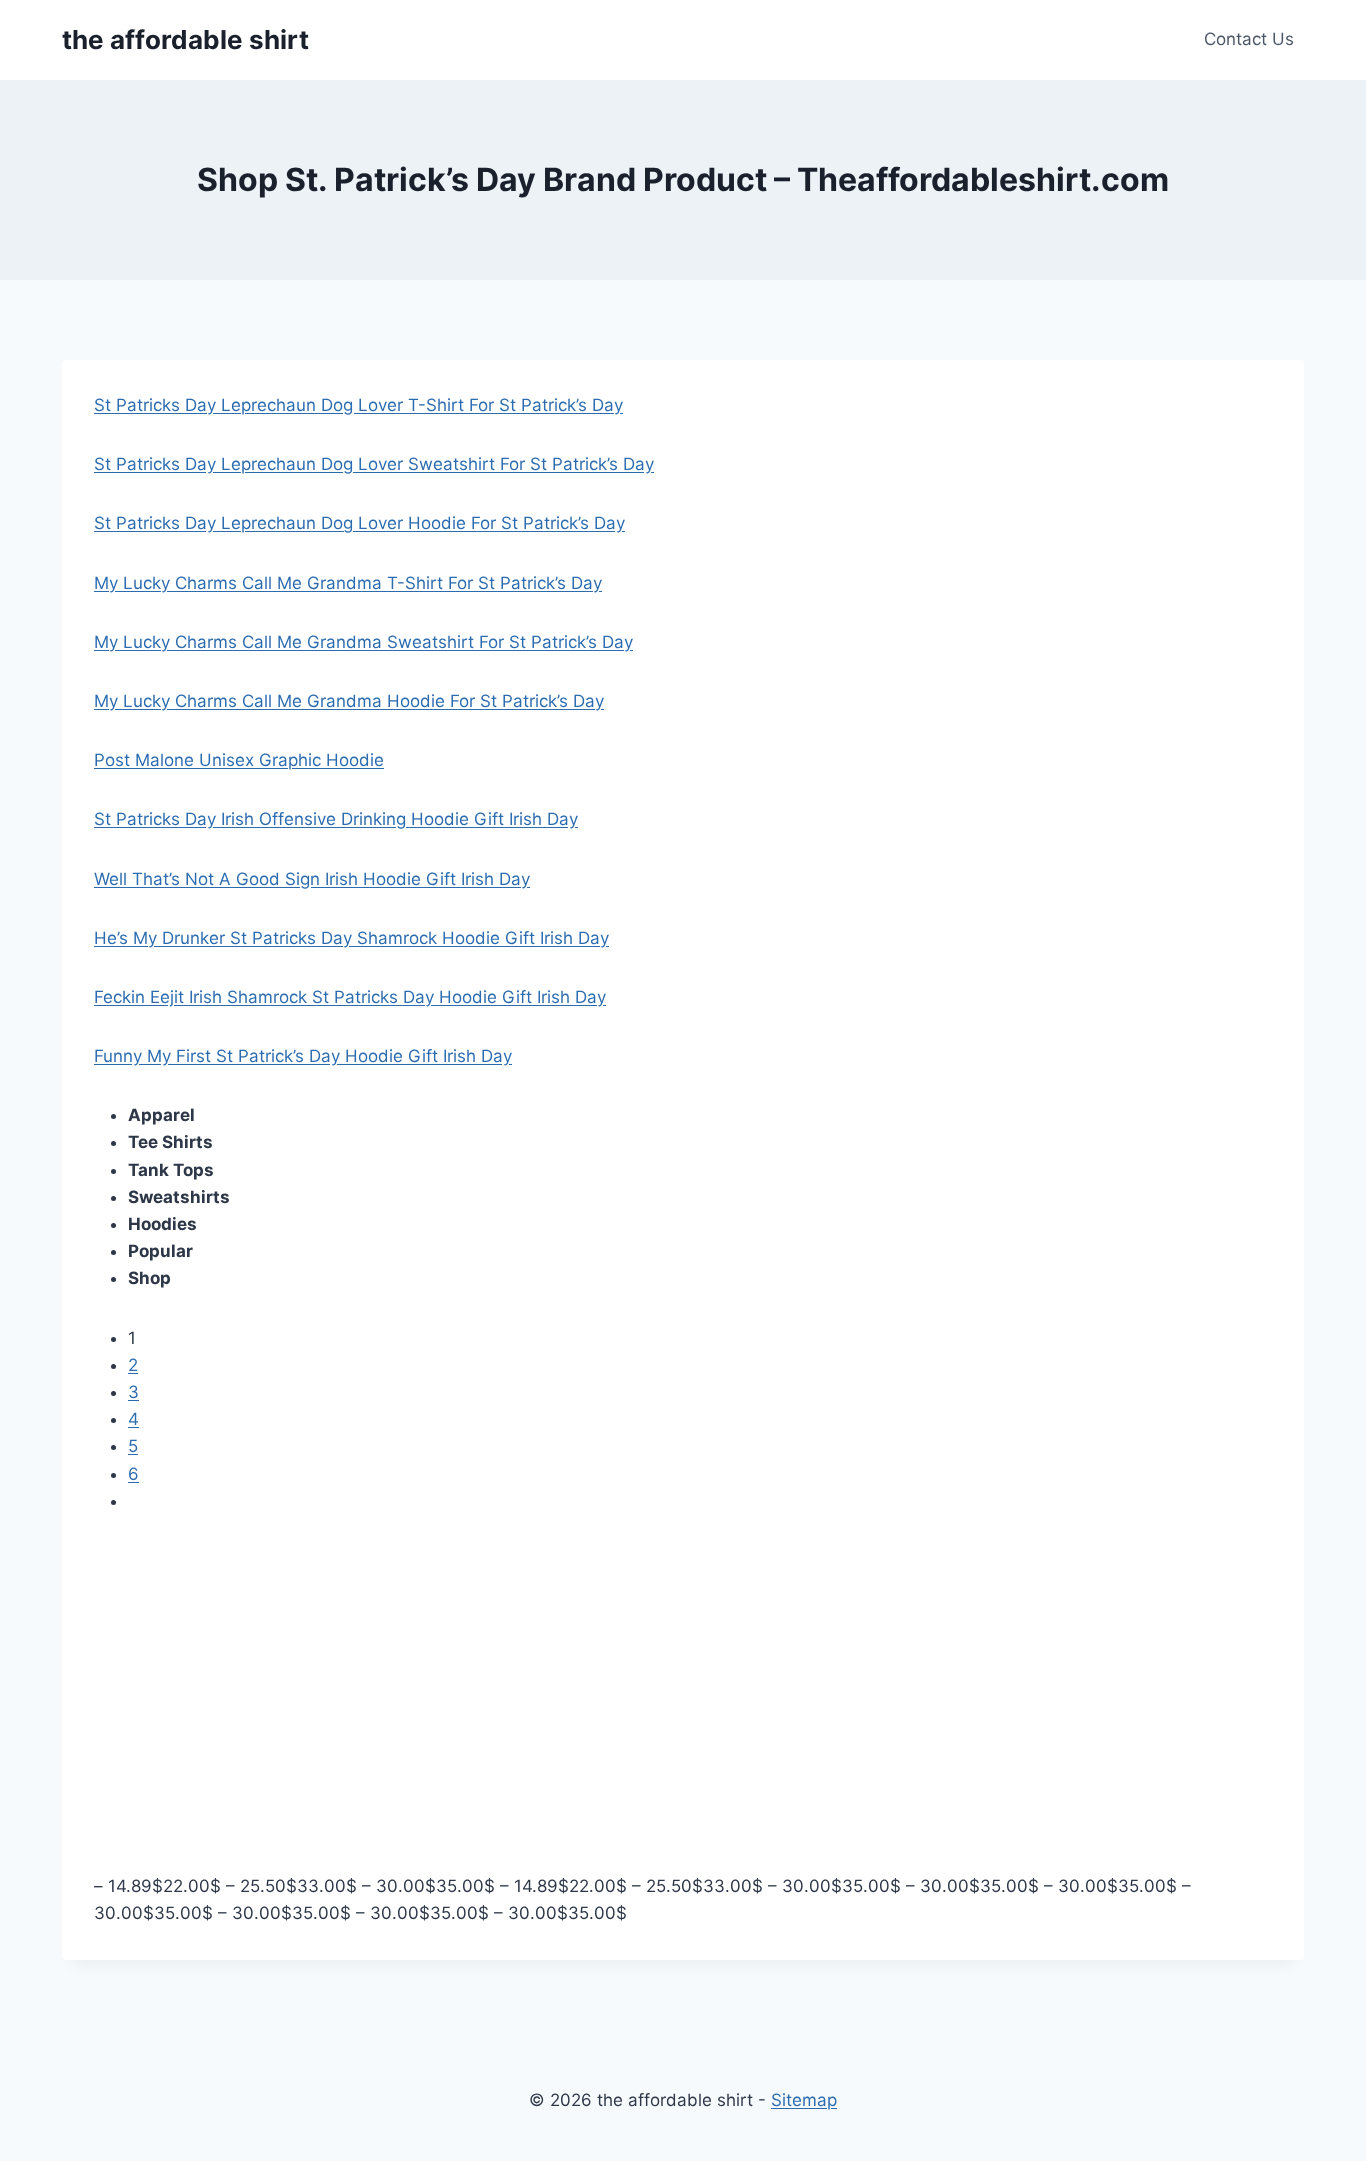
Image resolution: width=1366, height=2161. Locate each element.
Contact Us (1249, 39)
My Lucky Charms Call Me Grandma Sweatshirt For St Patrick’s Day (363, 642)
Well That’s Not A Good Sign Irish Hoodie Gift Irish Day (312, 879)
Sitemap (804, 2100)
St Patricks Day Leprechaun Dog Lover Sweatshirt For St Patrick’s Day (374, 464)
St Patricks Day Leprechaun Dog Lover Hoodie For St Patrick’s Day (359, 523)
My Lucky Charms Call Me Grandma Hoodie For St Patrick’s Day (349, 701)
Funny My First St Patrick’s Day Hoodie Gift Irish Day (303, 1056)
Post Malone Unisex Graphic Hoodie (239, 760)
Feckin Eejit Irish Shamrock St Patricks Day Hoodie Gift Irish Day (350, 997)
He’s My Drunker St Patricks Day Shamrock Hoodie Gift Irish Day (351, 938)
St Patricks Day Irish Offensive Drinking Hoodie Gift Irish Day (336, 819)
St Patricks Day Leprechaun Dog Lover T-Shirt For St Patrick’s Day (358, 405)
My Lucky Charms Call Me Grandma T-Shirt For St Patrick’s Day (348, 583)
